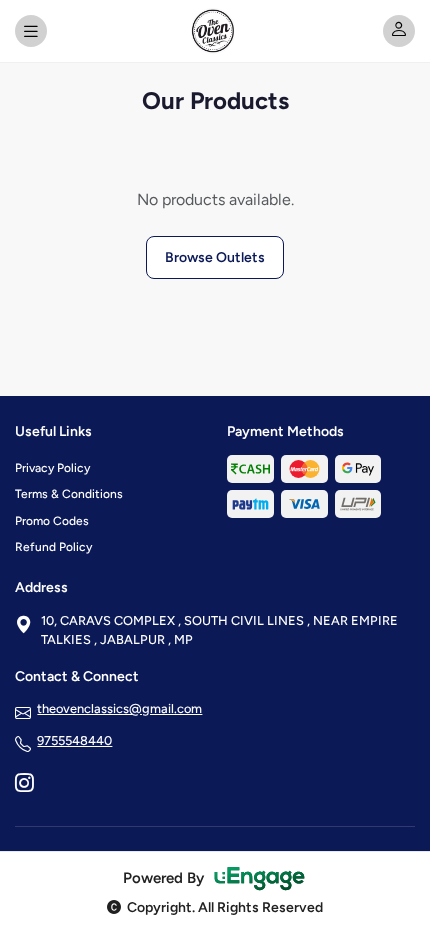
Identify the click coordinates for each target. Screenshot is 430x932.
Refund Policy (53, 547)
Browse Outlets (215, 257)
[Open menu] (31, 31)
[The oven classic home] (214, 31)
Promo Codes (52, 521)
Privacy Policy (52, 468)
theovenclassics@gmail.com (119, 708)
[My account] (399, 31)
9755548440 (74, 740)
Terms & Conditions (69, 494)
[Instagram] (24, 785)
